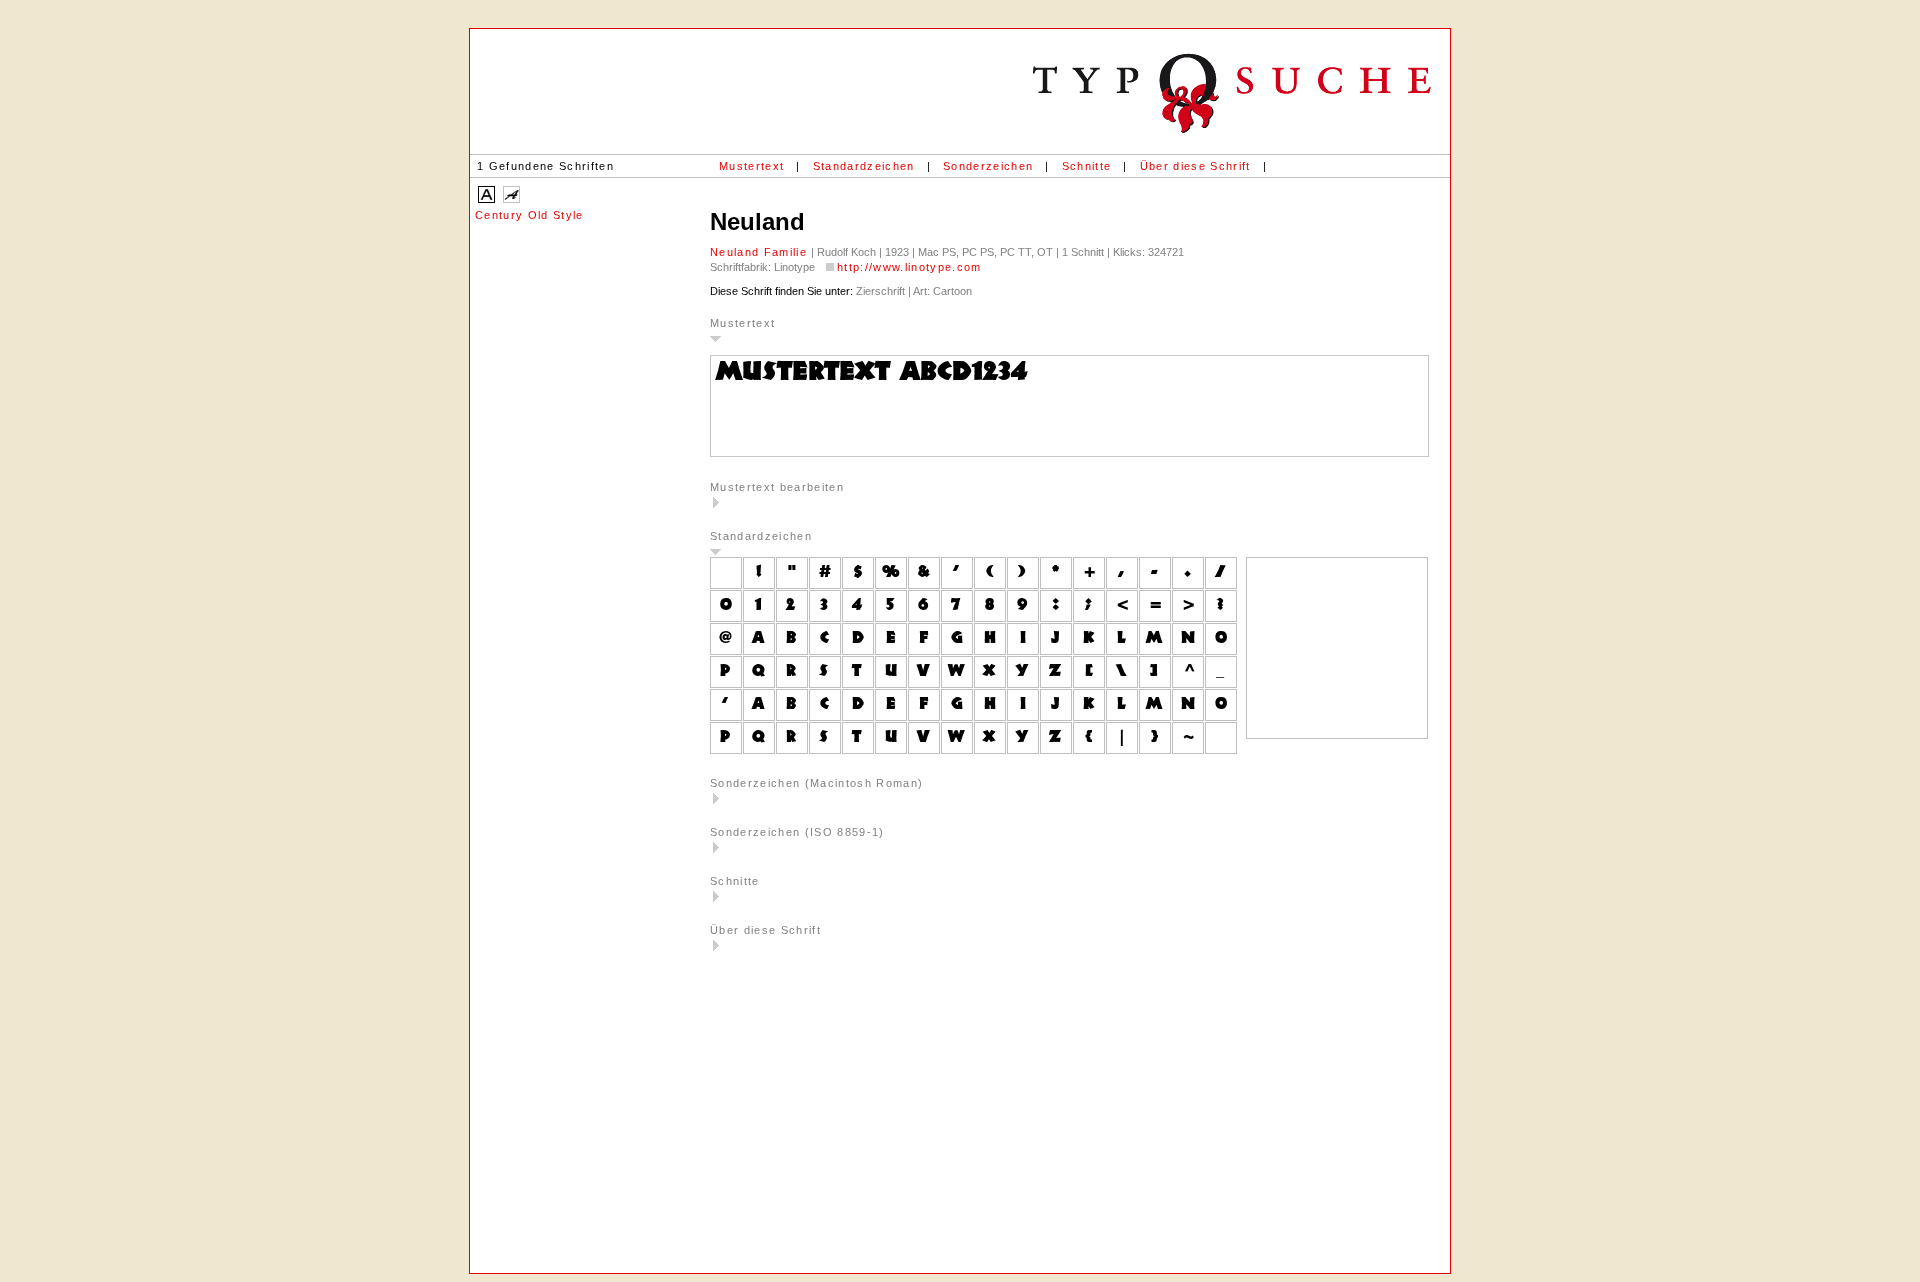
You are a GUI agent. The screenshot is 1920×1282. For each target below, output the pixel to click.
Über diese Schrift (1195, 166)
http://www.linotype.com (909, 267)
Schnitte (1087, 166)
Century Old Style (529, 215)
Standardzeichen (864, 166)
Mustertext (751, 166)
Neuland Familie (760, 252)
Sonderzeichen (988, 166)
